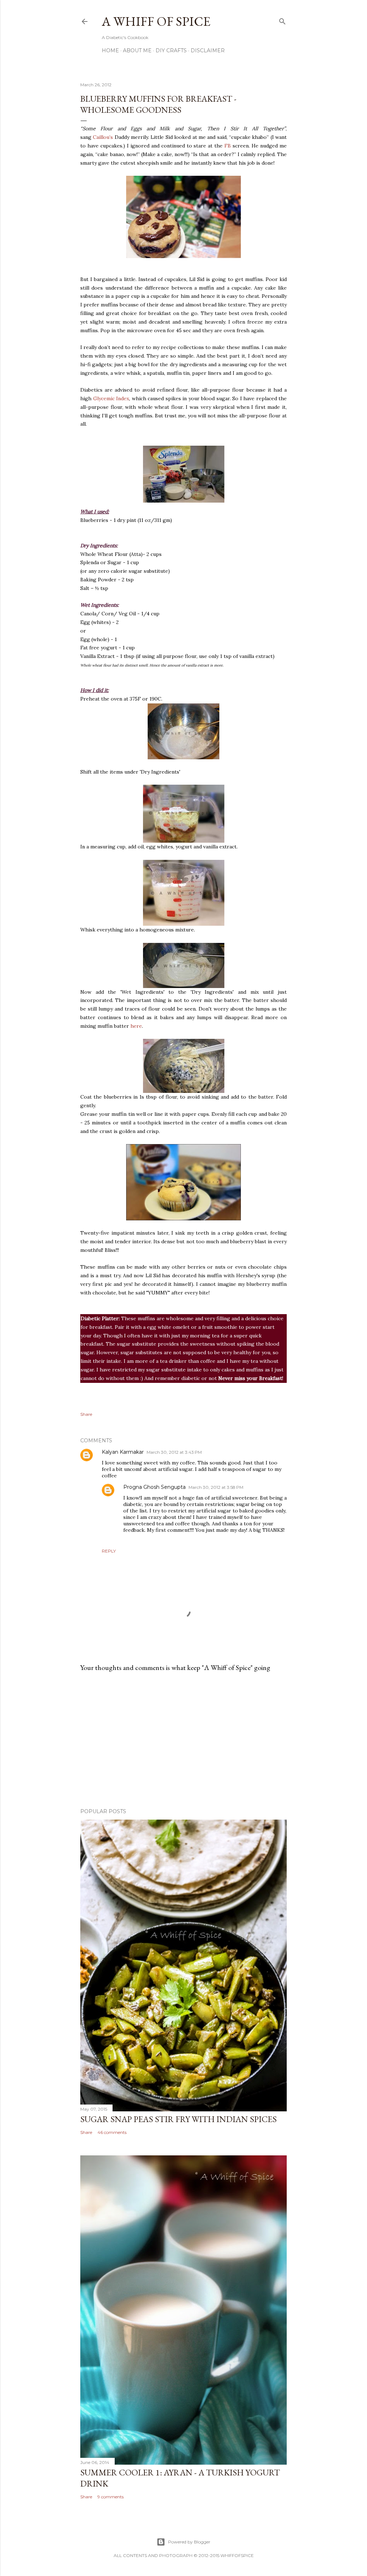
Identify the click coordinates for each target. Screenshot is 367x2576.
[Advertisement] (183, 1740)
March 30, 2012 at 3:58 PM (216, 1487)
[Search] (282, 20)
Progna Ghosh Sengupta (154, 1487)
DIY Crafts (171, 50)
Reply (109, 1551)
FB (228, 146)
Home (110, 50)
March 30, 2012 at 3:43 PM (174, 1452)
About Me (137, 50)
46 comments (112, 2132)
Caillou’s (103, 137)
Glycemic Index (111, 398)
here (136, 1026)
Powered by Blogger (189, 2542)
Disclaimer (208, 50)
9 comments (111, 2497)
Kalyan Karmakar (123, 1452)
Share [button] (86, 1414)
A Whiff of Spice (156, 21)
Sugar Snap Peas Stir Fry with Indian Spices (178, 2119)
